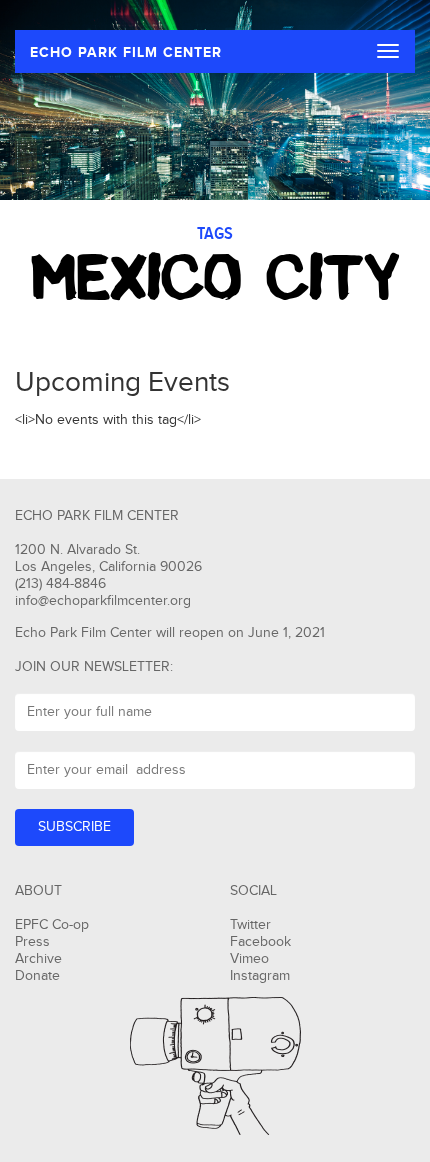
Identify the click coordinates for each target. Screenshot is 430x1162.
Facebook (260, 942)
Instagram (260, 976)
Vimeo (249, 959)
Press (32, 942)
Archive (38, 959)
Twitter (250, 925)
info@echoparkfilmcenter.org (103, 601)
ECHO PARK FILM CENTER (126, 52)
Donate (37, 976)
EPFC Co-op (52, 925)
